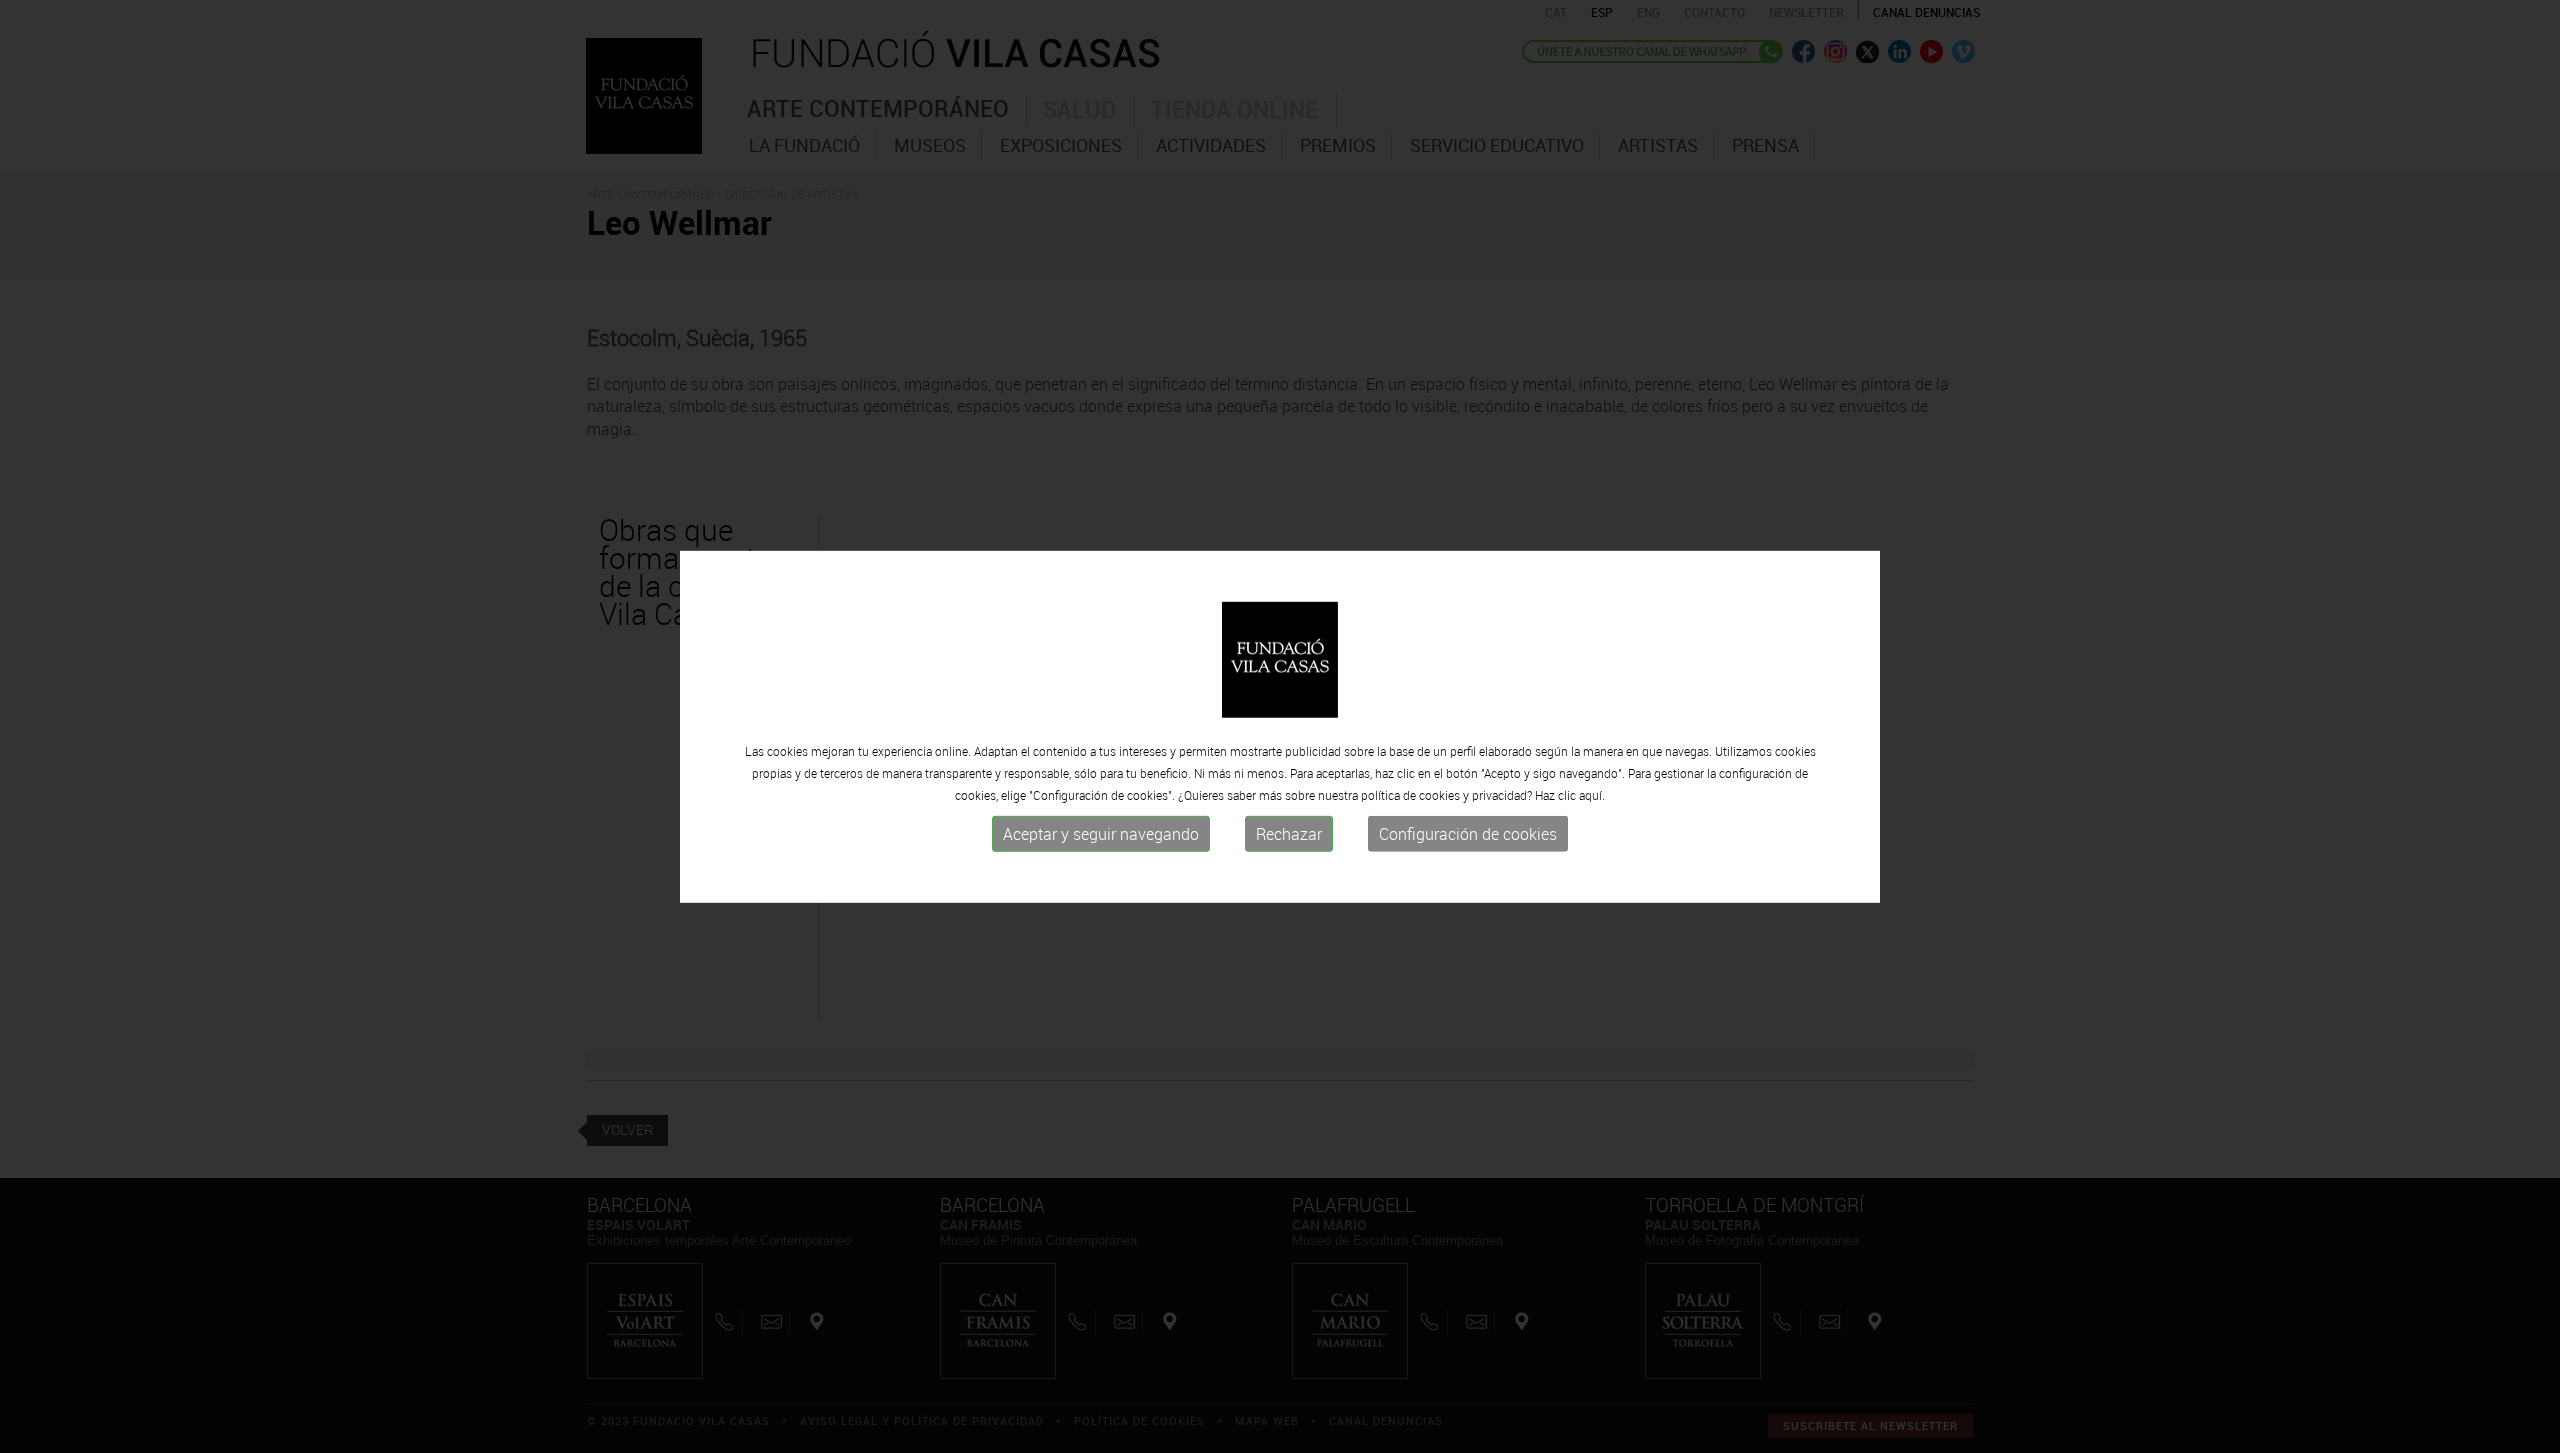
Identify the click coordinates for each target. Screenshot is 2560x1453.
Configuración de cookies (1468, 834)
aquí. (1592, 795)
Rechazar (1289, 834)
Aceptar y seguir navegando (1101, 834)
